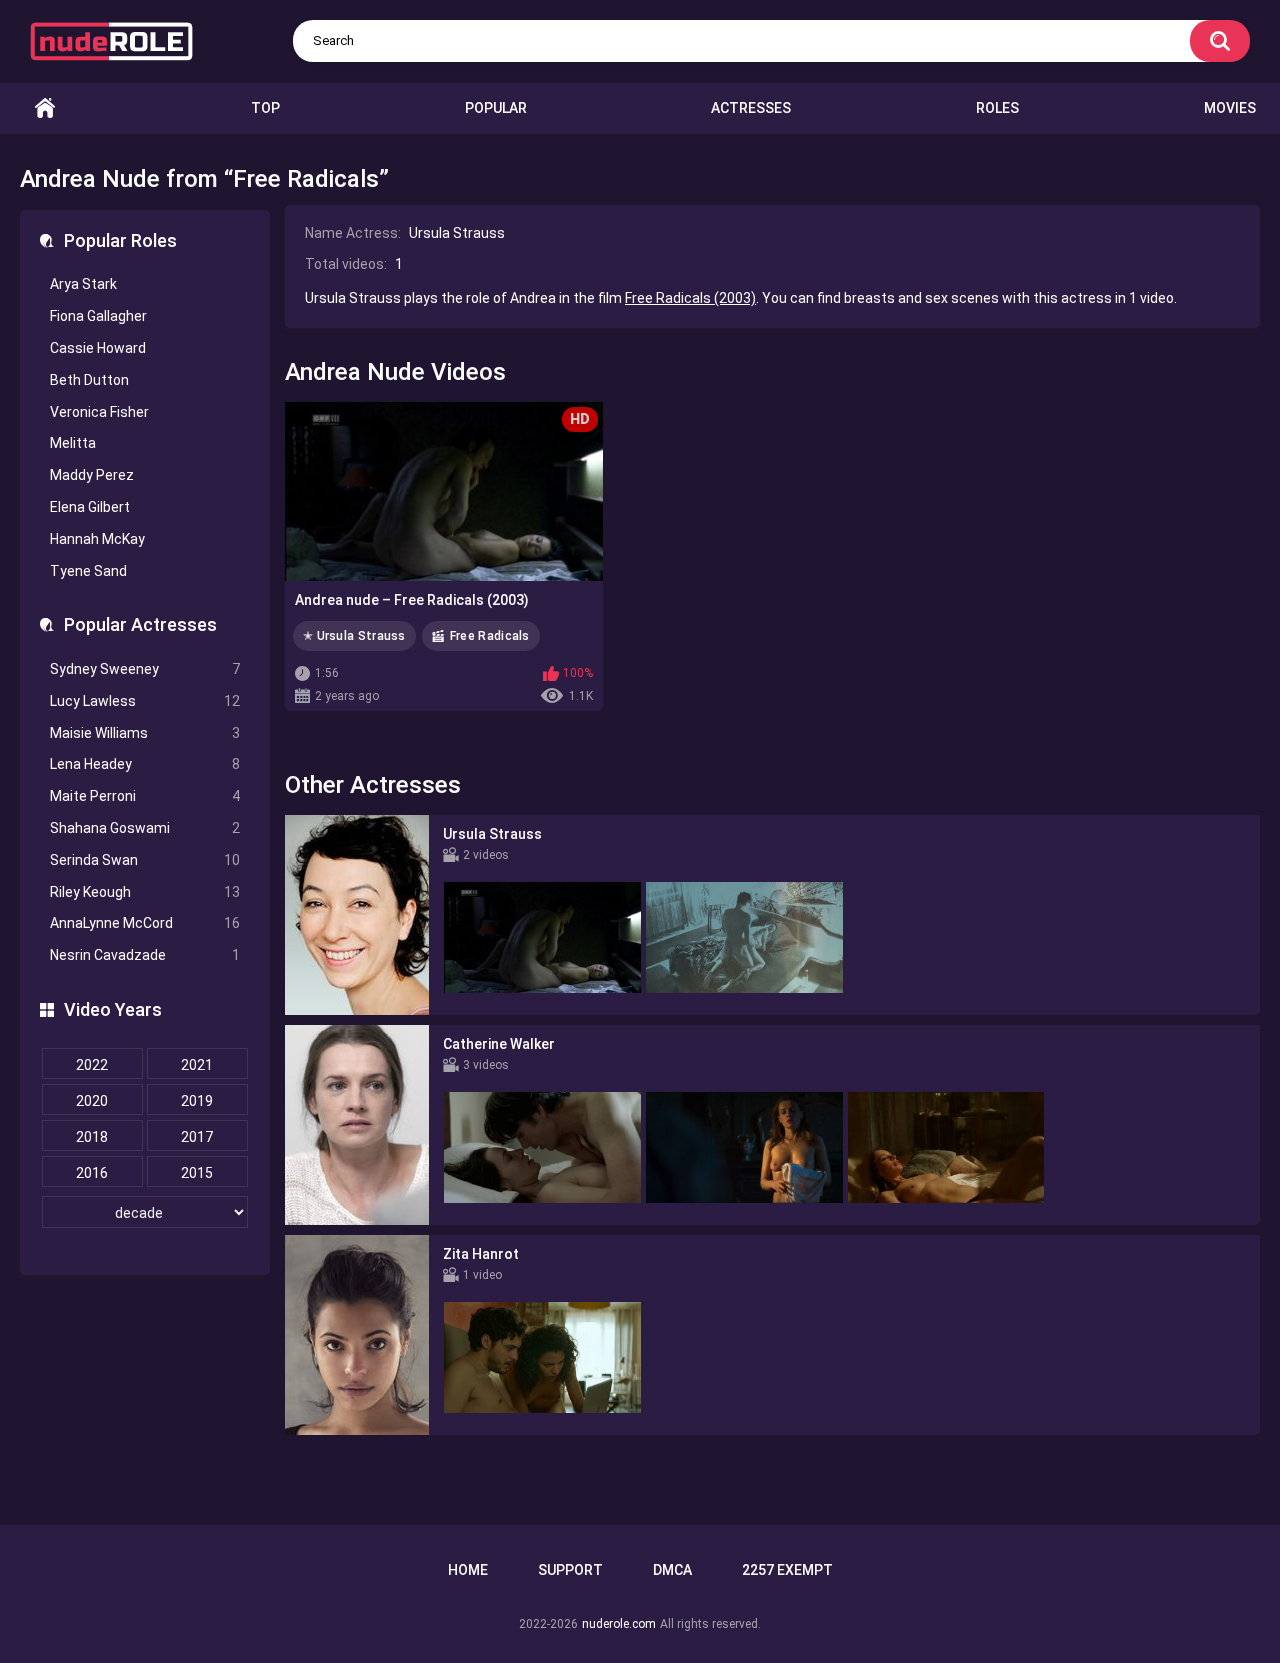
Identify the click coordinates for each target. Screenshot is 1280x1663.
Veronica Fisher (99, 412)
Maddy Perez (92, 475)
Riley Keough (145, 892)
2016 (92, 1173)
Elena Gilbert (90, 507)
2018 (92, 1137)
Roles (997, 108)
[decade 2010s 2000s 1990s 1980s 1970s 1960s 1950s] (145, 1213)
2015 (197, 1173)
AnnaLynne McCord (145, 923)
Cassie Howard (98, 348)
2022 (92, 1065)
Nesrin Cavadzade (145, 955)
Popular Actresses (140, 624)
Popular (496, 108)
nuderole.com (619, 1624)
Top (265, 108)
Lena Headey (145, 764)
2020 (92, 1101)
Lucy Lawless (145, 701)
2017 (197, 1137)
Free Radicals (490, 636)
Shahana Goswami (145, 828)
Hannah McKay (97, 539)
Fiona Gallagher (98, 316)
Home (45, 108)
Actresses (751, 108)
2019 (197, 1101)
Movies (1230, 108)
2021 (197, 1065)
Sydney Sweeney (145, 669)
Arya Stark (83, 284)
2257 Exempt (787, 1570)
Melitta (73, 443)
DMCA (672, 1570)
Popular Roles (120, 240)
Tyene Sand (88, 571)
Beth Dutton (89, 380)
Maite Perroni (145, 796)
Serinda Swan (145, 860)
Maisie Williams (145, 733)
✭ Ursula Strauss (354, 636)
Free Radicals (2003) (690, 298)
